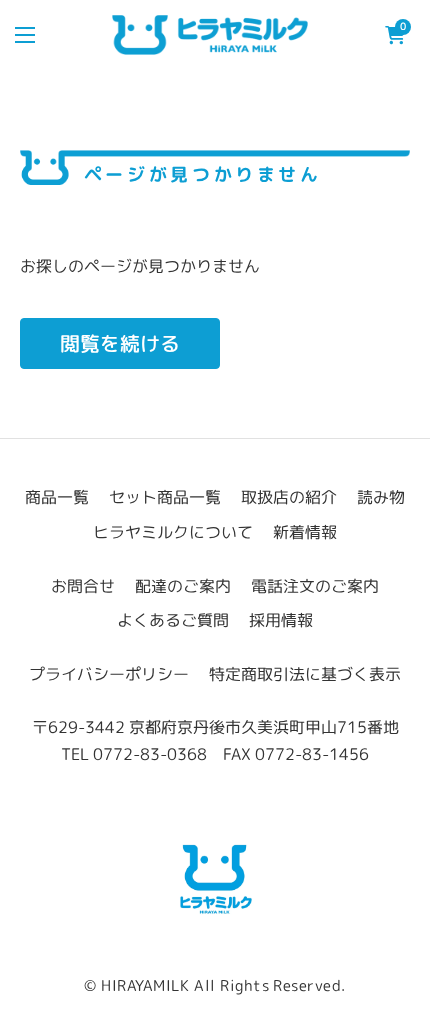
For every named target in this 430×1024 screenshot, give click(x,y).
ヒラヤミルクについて (173, 532)
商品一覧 (57, 497)
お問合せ (83, 586)
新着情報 (305, 532)
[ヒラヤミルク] (210, 35)
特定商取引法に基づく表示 (305, 674)
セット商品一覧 (165, 497)
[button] (395, 35)
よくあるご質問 (173, 620)
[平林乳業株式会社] (215, 878)
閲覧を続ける (120, 343)
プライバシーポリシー (109, 674)
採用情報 (281, 620)
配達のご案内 (183, 586)
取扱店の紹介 (289, 497)
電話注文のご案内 (315, 586)
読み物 (381, 497)
